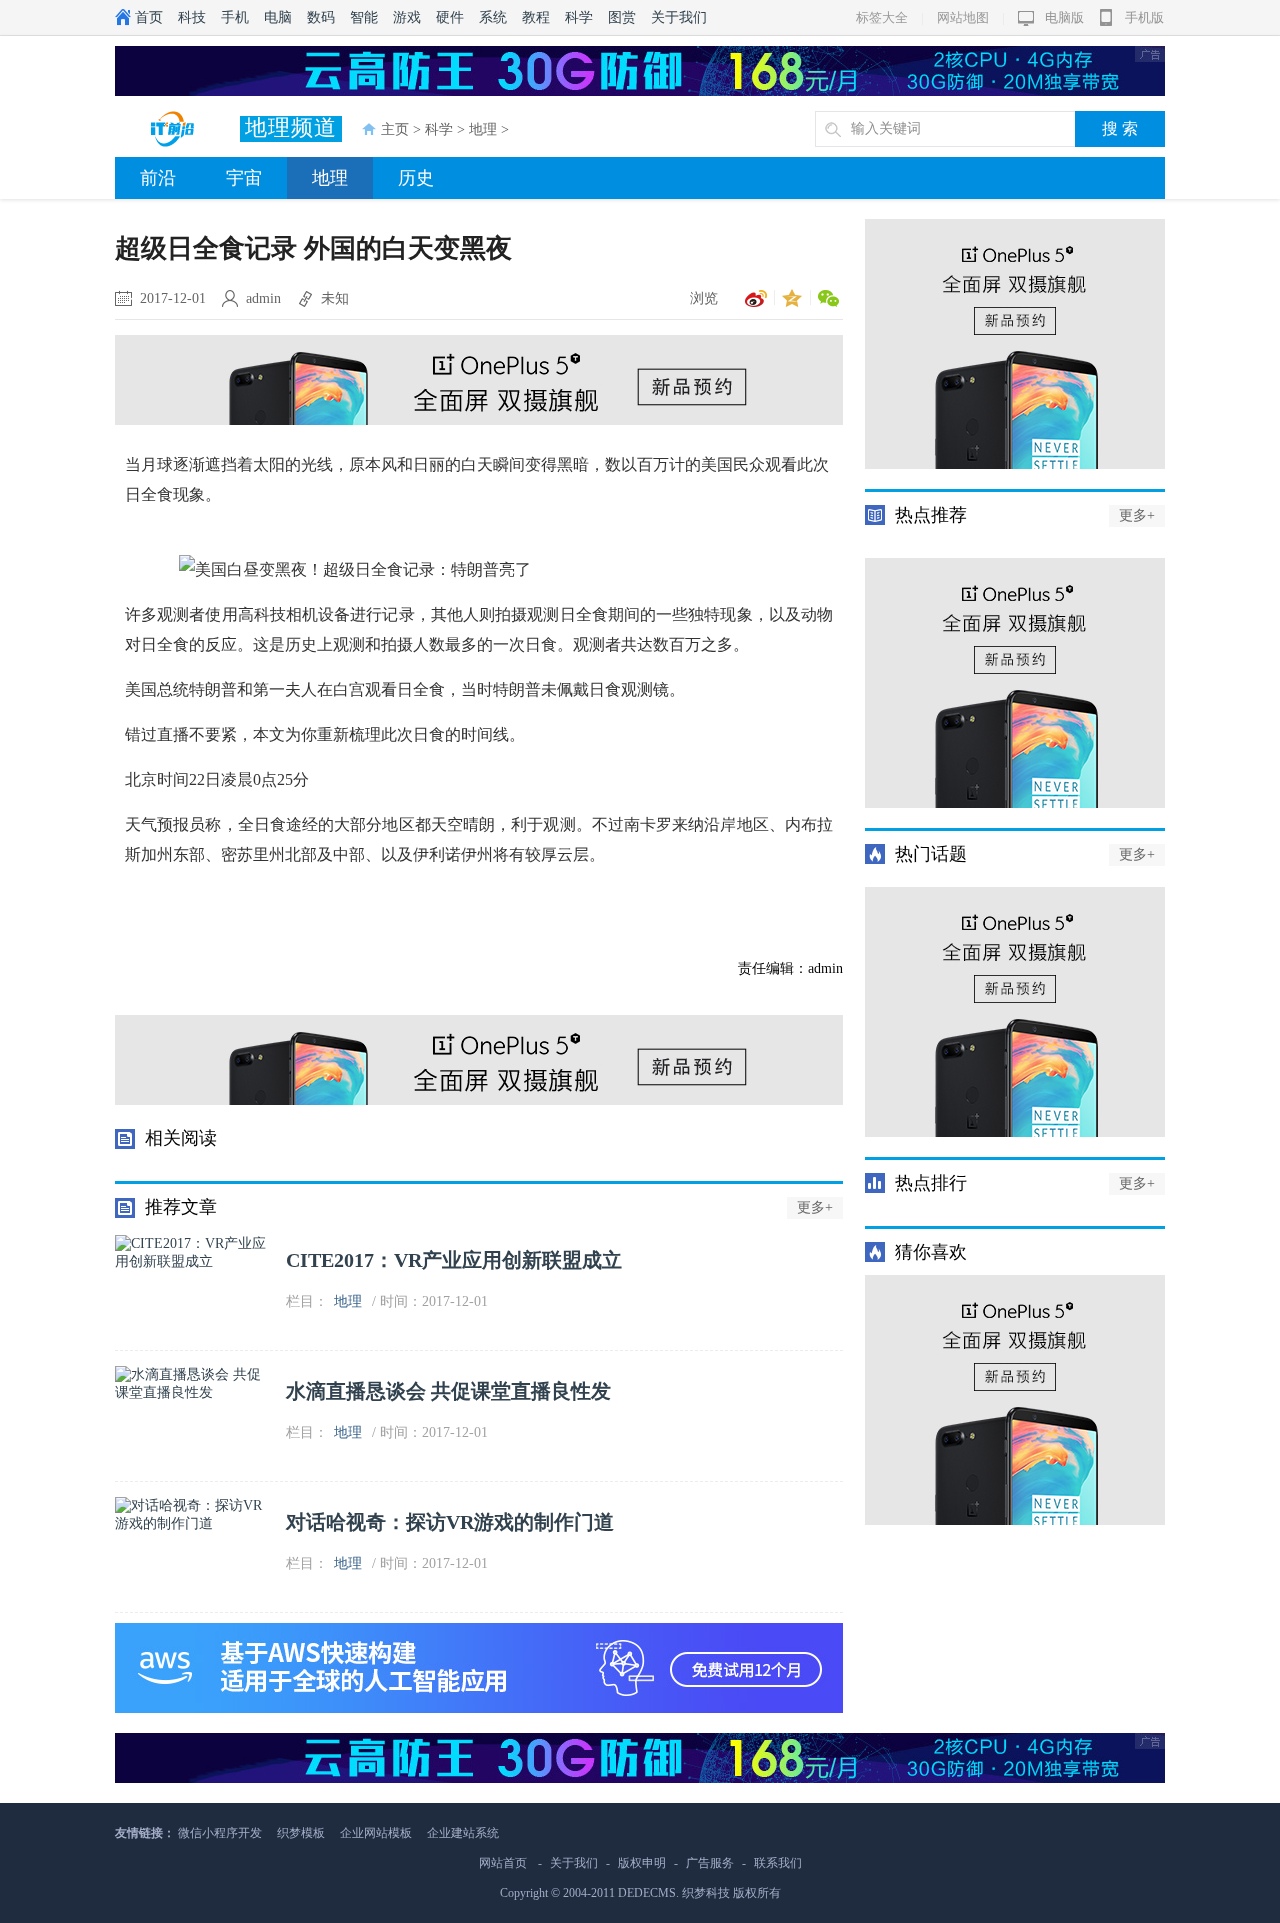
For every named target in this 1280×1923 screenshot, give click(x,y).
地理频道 (291, 127)
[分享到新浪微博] (753, 299)
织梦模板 (301, 1833)
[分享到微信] (825, 299)
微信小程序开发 (220, 1833)
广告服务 (710, 1863)
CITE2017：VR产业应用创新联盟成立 (454, 1260)
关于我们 (679, 17)
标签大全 (882, 17)
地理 (483, 129)
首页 (149, 17)
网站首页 (503, 1863)
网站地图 (963, 17)
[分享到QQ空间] (789, 299)
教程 (536, 17)
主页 (395, 129)
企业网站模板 (376, 1833)
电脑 (278, 17)
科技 (192, 17)
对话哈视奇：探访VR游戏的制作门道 (450, 1522)
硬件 (450, 17)
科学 (579, 17)
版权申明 (642, 1863)
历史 (416, 178)
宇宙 (244, 178)
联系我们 (778, 1863)
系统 (493, 17)
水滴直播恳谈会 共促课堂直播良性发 (448, 1391)
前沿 (158, 178)
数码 (321, 17)
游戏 (407, 17)
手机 (235, 17)
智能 (364, 17)
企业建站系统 (463, 1833)
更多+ (815, 1207)
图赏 (622, 17)
